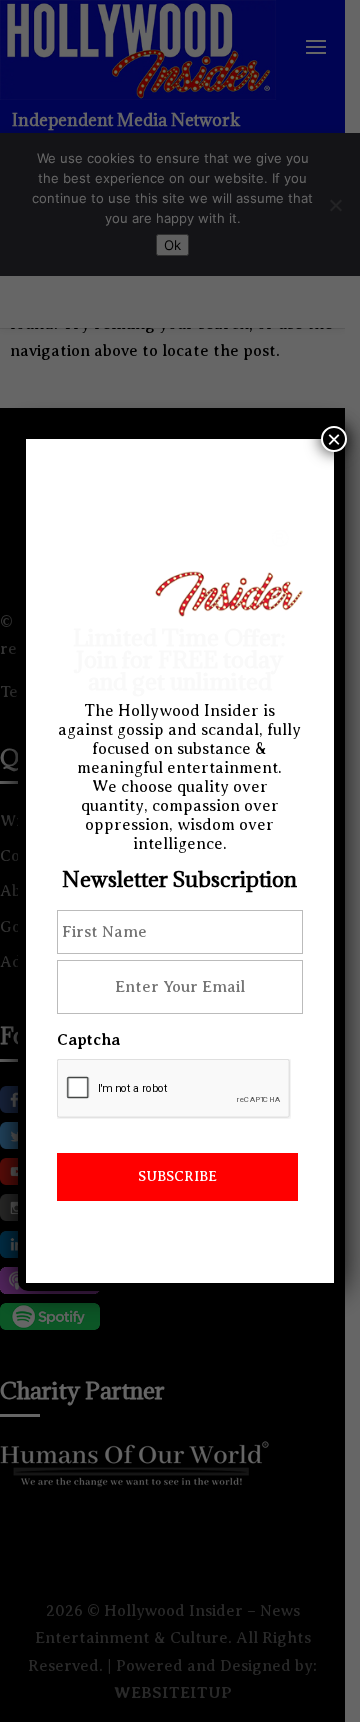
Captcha (88, 1040)
